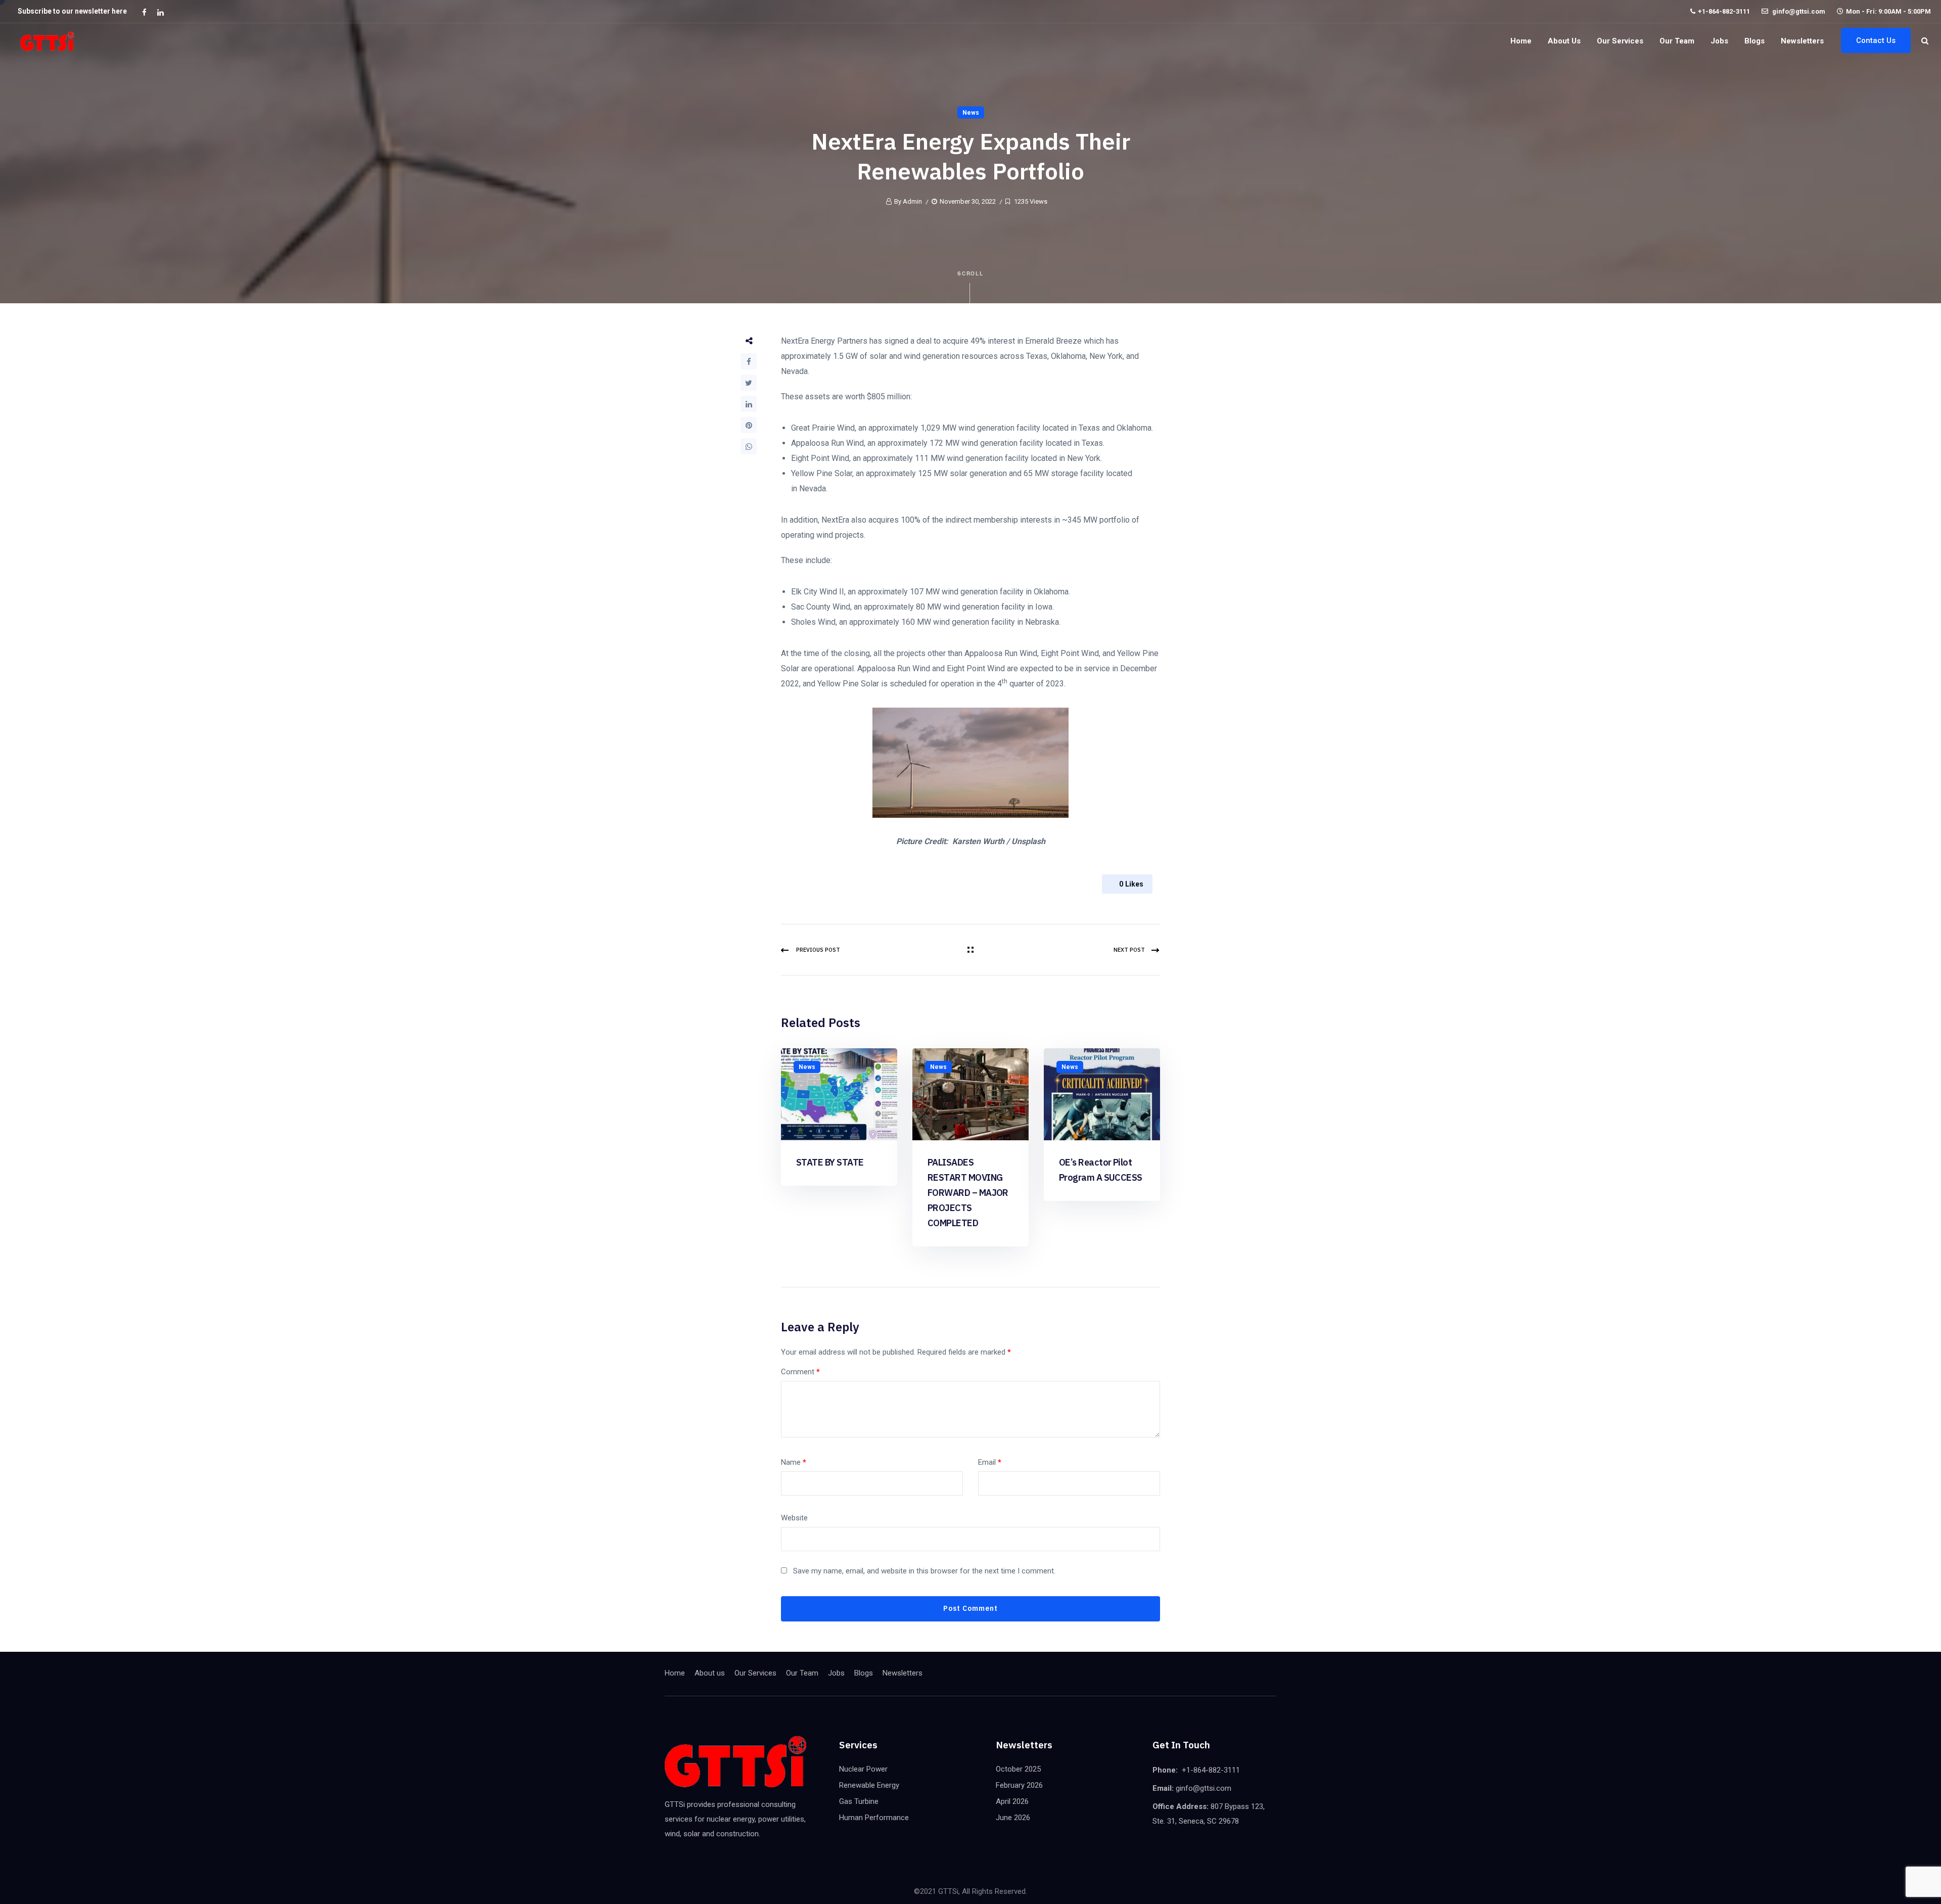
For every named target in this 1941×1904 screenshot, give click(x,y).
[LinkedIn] (749, 404)
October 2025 (1018, 1769)
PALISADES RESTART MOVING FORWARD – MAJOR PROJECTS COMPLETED (968, 1193)
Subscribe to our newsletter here (72, 11)
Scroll (971, 273)
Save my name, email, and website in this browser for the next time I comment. (924, 1571)
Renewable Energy (869, 1785)
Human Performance (874, 1818)
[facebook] (144, 12)
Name (794, 1462)
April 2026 (1012, 1801)
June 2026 (1013, 1818)
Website (794, 1518)
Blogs (1754, 41)
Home (1521, 41)
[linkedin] (160, 12)
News (971, 113)
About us (1564, 41)
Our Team (1677, 41)
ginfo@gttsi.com (1798, 11)
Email (990, 1462)
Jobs (1719, 41)
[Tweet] (749, 383)
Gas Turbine (859, 1801)
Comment (800, 1372)
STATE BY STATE (830, 1162)
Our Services (1620, 41)
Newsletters (1802, 41)
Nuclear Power (863, 1769)
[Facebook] (749, 361)
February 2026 (1019, 1785)
